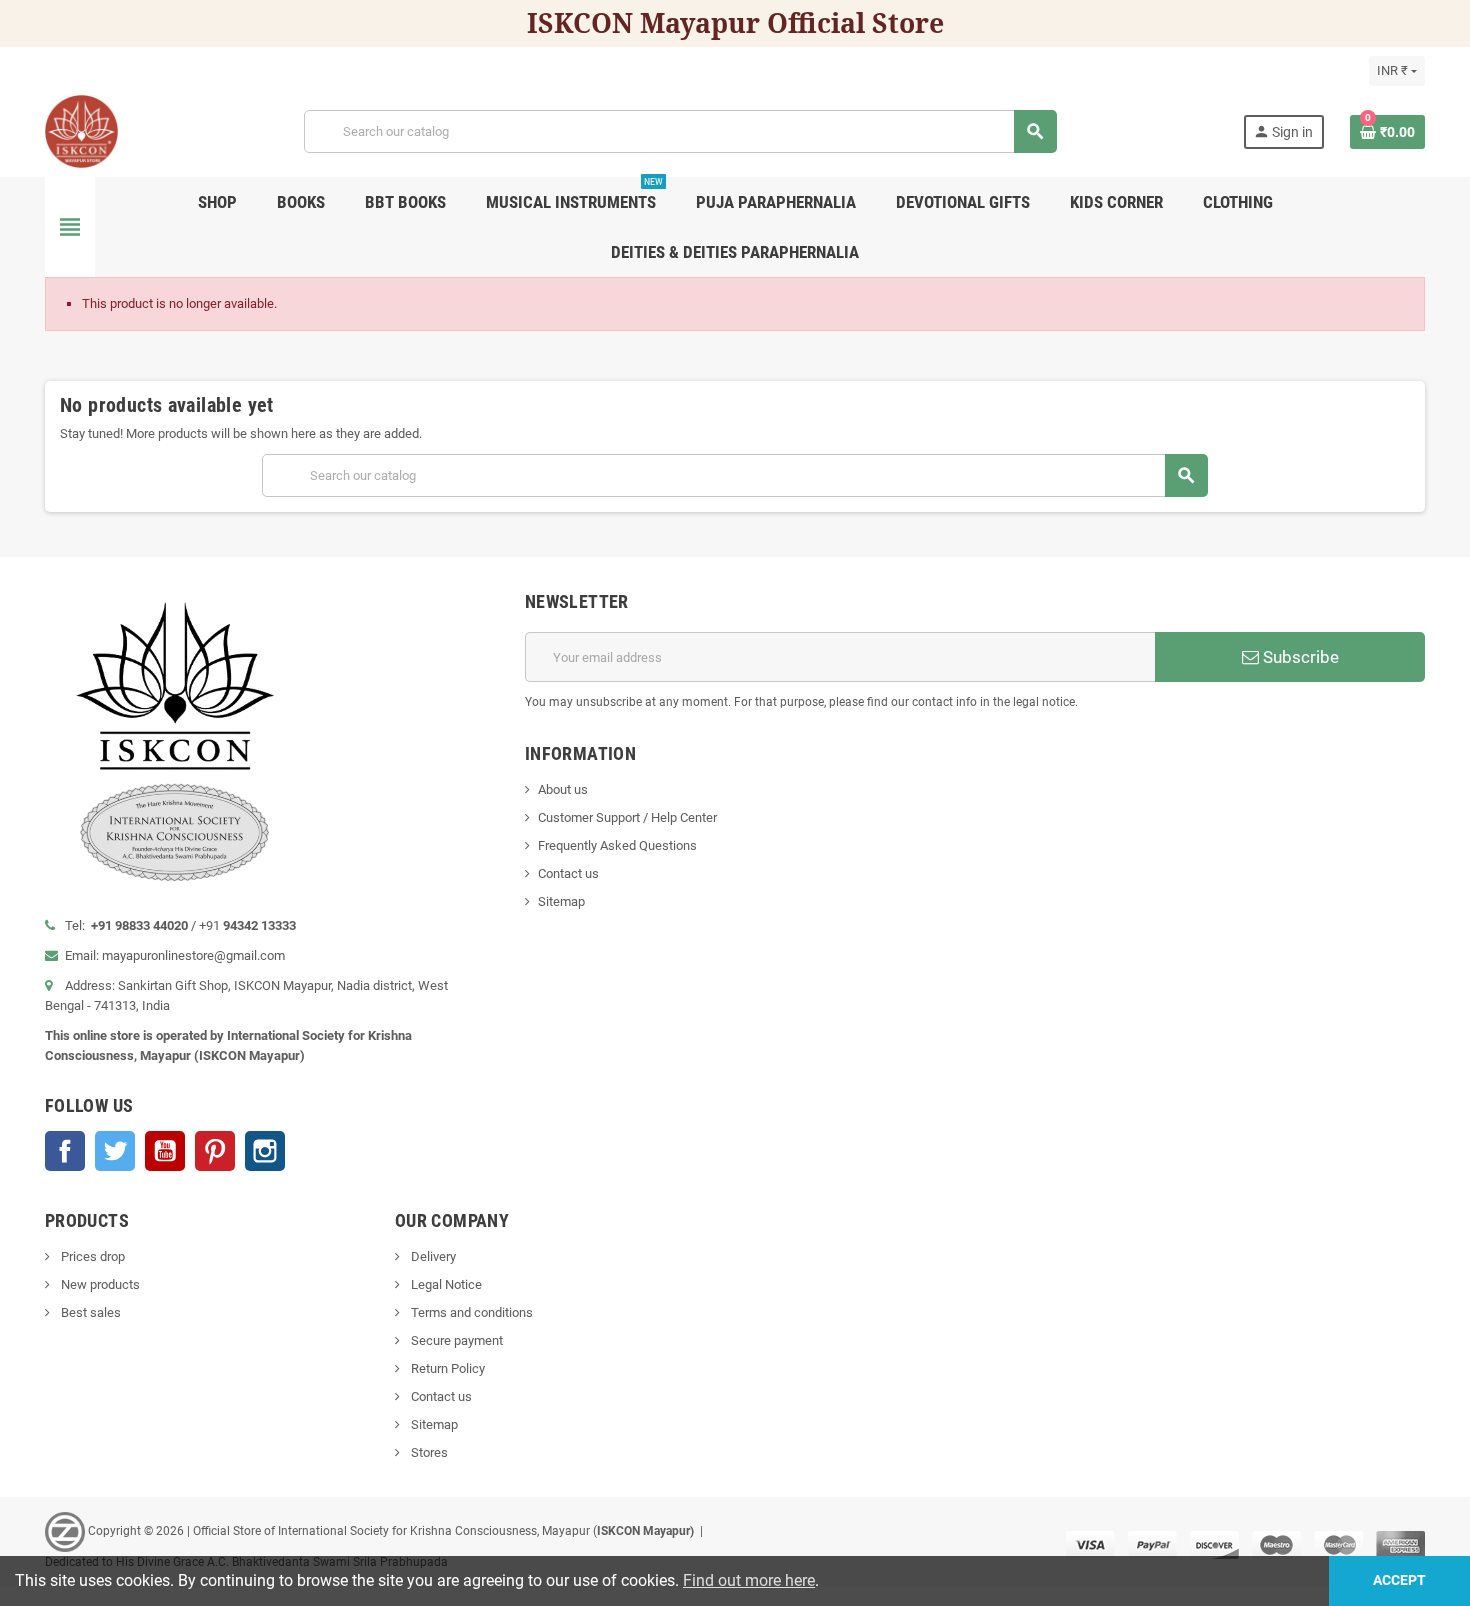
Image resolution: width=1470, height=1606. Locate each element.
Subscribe (1299, 657)
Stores (428, 1452)
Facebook (65, 1151)
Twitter (115, 1151)
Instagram (265, 1151)
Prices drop (91, 1256)
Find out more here (749, 1580)
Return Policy (446, 1368)
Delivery (432, 1256)
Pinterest (215, 1151)
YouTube (165, 1151)
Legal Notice (445, 1284)
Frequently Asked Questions (617, 845)
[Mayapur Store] (81, 130)
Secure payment (455, 1340)
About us (563, 789)
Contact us (568, 873)
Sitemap (561, 901)
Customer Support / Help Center (627, 817)
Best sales (89, 1312)
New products (99, 1284)
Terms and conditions (470, 1312)
